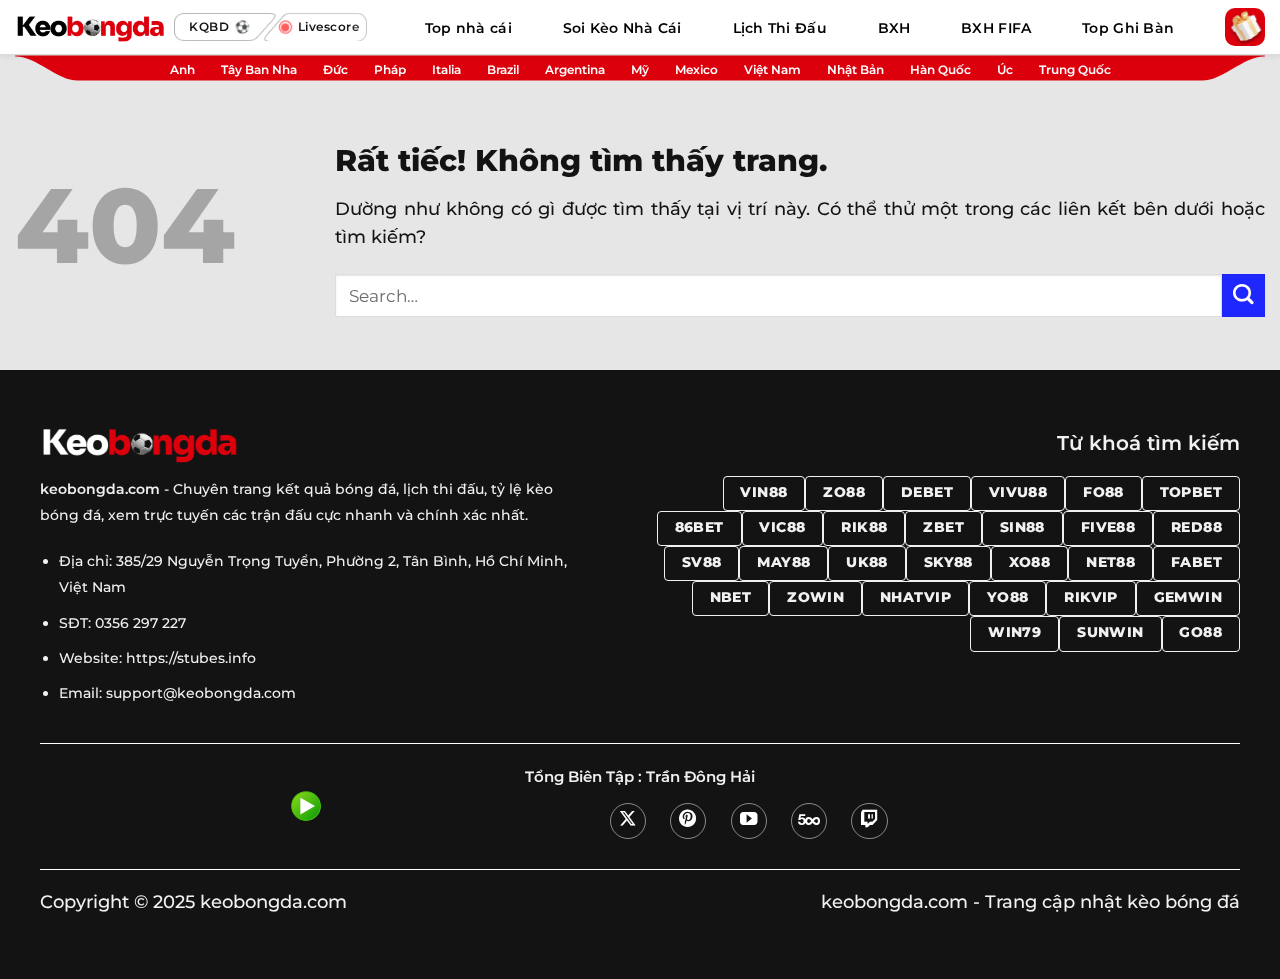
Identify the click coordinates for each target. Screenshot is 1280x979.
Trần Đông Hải (700, 777)
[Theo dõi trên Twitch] (869, 821)
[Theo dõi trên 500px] (809, 821)
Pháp (390, 69)
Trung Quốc (1075, 69)
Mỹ (640, 69)
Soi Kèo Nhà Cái (622, 28)
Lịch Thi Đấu (780, 28)
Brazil (503, 69)
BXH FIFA (996, 28)
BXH (894, 28)
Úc (1005, 69)
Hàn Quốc (940, 69)
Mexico (696, 69)
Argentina (575, 69)
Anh (182, 69)
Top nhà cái (468, 28)
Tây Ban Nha (259, 69)
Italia (446, 69)
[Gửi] (1243, 295)
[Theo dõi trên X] (628, 821)
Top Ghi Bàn (1128, 28)
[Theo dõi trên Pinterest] (688, 821)
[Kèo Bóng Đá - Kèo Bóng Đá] (90, 27)
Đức (335, 69)
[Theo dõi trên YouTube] (749, 821)
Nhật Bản (855, 69)
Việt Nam (772, 69)
